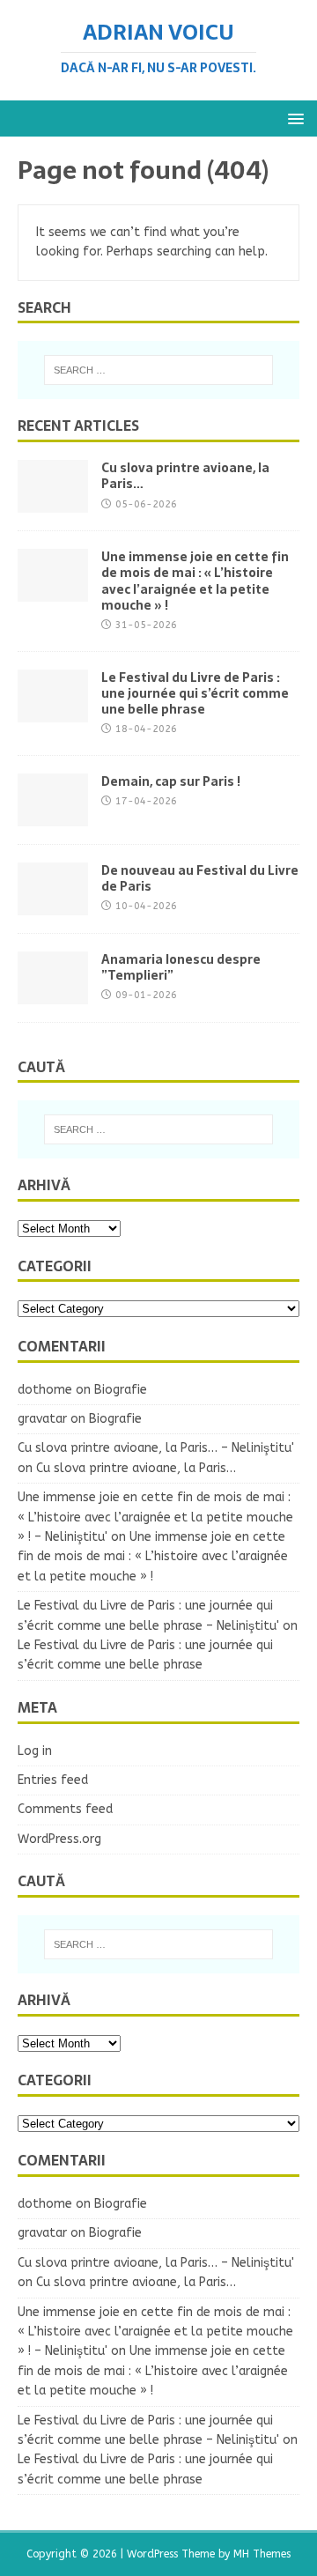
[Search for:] (158, 370)
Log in (35, 1751)
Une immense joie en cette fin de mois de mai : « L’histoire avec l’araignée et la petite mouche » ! (195, 581)
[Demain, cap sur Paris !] (53, 815)
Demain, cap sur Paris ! (171, 781)
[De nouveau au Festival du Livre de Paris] (53, 904)
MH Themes (262, 2554)
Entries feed (53, 1780)
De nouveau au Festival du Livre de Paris (200, 878)
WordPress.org (59, 1839)
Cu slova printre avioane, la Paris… (185, 476)
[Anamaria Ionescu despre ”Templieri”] (53, 993)
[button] (293, 118)
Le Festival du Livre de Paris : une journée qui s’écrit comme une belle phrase (195, 693)
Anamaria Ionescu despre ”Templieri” (181, 967)
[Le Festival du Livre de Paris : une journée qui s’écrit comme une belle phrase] (53, 711)
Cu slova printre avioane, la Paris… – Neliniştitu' (156, 1448)
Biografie (121, 1390)
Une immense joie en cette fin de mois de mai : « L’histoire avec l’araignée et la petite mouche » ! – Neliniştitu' (155, 1517)
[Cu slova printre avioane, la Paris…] (53, 503)
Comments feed (65, 1809)
